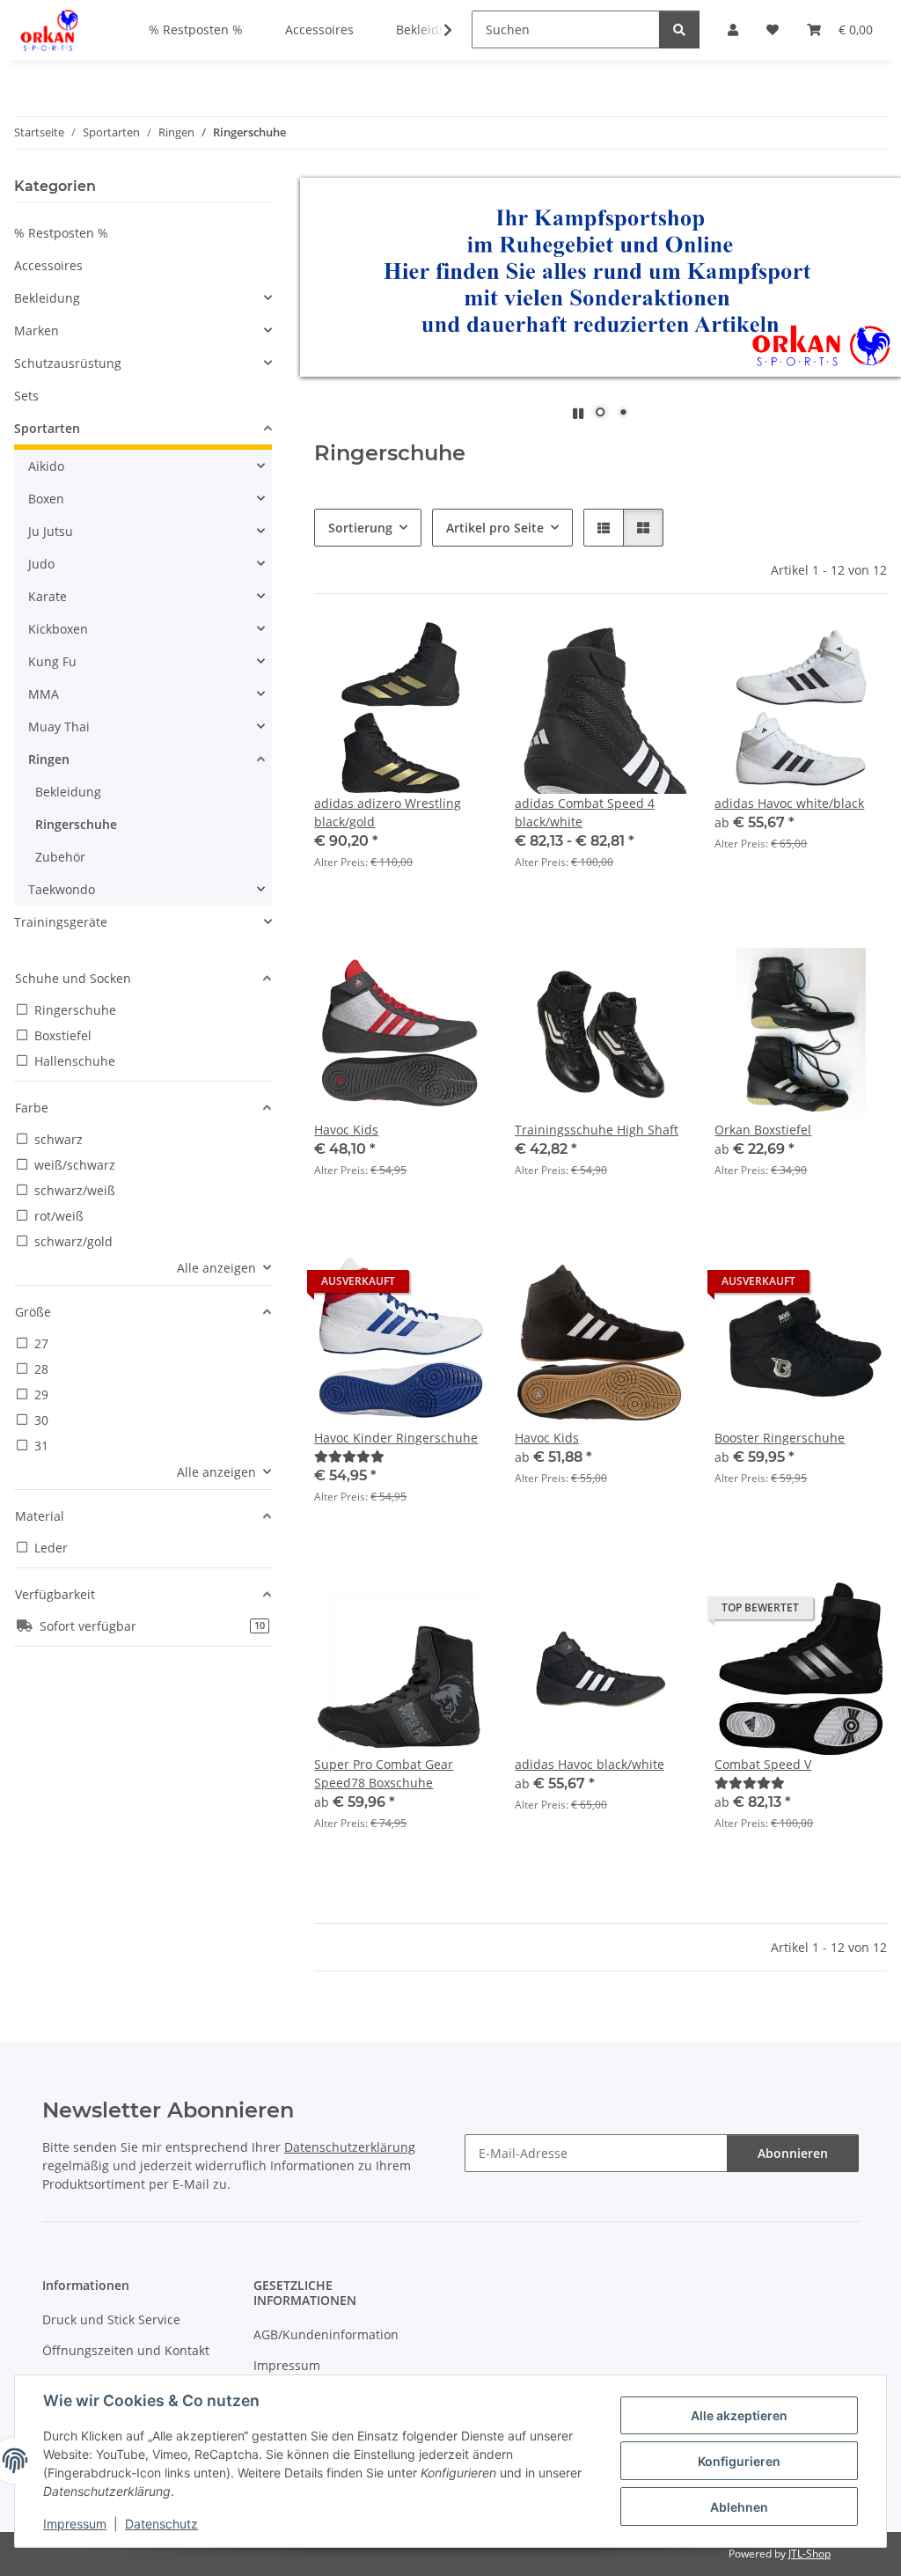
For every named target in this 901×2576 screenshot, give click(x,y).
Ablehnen (739, 2507)
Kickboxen (58, 629)
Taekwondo (62, 889)
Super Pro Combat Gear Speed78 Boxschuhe (384, 1773)
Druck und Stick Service (111, 2319)
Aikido (46, 466)
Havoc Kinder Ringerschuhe (396, 1438)
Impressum (75, 2524)
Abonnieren (793, 2153)
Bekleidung (47, 298)
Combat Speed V (763, 1764)
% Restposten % (61, 233)
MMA (44, 694)
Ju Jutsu (51, 531)
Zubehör (60, 857)
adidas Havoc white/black (789, 803)
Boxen (46, 499)
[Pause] (578, 413)
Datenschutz (161, 2524)
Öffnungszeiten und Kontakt (126, 2350)
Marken (37, 330)
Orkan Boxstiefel (763, 1130)
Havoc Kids (346, 1130)
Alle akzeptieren (739, 2415)
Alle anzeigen (216, 1268)
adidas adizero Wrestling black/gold (388, 812)
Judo (41, 564)
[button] (436, 30)
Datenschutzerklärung (350, 2147)
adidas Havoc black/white (590, 1764)
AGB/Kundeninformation (326, 2334)
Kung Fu (52, 661)
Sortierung (360, 528)
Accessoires (48, 265)
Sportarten (47, 428)
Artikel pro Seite (495, 528)
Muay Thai (59, 727)
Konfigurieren (739, 2461)
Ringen (49, 759)
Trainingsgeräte (61, 922)
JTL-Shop (809, 2554)
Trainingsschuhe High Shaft (597, 1130)
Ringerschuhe (76, 824)
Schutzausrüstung (68, 363)
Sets (26, 396)
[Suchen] (679, 29)
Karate (48, 596)
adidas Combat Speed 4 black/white (585, 812)
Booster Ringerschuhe (780, 1438)
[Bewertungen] (349, 1456)
